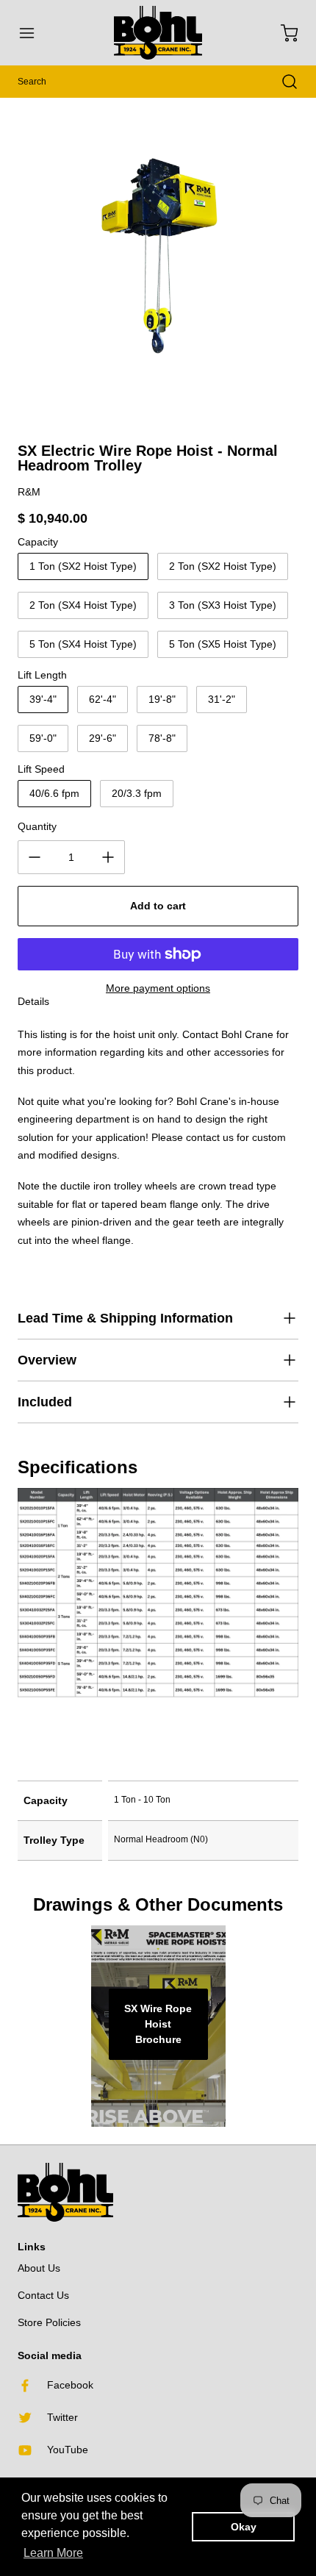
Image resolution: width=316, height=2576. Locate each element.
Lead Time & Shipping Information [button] (125, 1318)
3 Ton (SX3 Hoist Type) (223, 605)
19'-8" (162, 699)
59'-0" (43, 738)
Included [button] (45, 1402)
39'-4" (43, 699)
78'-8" (162, 738)
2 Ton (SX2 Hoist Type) (223, 566)
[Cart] (282, 33)
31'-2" (222, 699)
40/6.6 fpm (54, 793)
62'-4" (103, 699)
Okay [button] (244, 2527)
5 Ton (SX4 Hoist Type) (83, 644)
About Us (39, 2268)
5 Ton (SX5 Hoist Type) (223, 644)
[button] (34, 33)
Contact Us (43, 2295)
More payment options (158, 988)
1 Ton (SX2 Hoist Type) (83, 566)
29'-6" (103, 738)
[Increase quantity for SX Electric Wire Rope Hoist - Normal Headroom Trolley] (108, 857)
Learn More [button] (53, 2553)
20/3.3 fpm (137, 793)
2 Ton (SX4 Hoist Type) (83, 605)
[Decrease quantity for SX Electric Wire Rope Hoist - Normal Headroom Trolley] (35, 857)
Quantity (37, 826)
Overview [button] (47, 1360)
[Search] (282, 82)
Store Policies (49, 2322)
